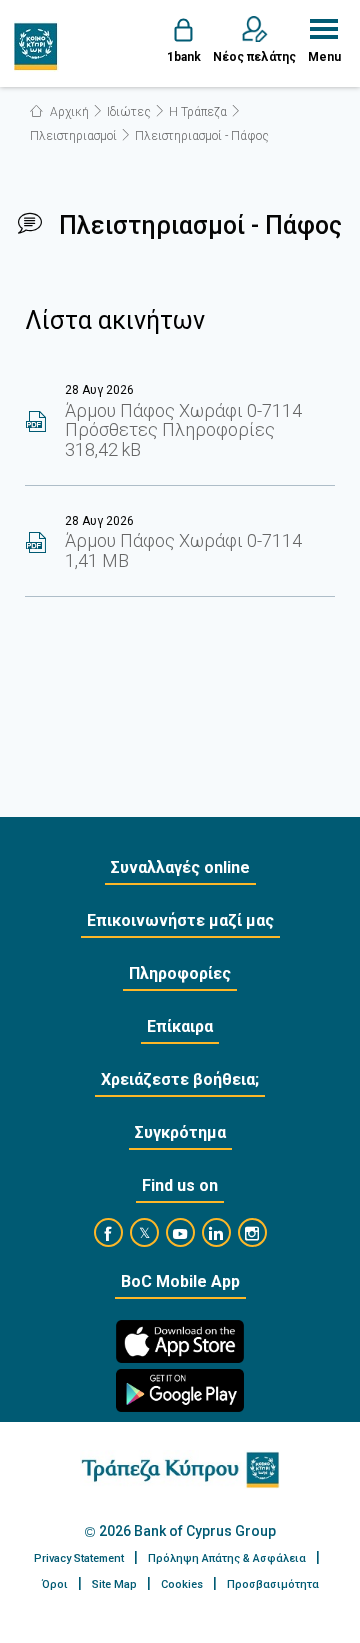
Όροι (55, 1584)
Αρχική (68, 112)
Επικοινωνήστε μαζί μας (180, 920)
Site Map (114, 1584)
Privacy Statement (79, 1558)
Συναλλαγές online (180, 867)
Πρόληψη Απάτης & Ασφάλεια (227, 1558)
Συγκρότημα (180, 1132)
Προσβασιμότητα (273, 1584)
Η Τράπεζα (198, 112)
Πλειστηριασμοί (73, 136)
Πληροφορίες (180, 973)
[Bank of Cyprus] (36, 46)
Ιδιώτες (129, 112)
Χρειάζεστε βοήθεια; (180, 1079)
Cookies (182, 1584)
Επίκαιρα (180, 1026)
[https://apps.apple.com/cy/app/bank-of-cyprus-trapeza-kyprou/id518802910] (180, 1341)
